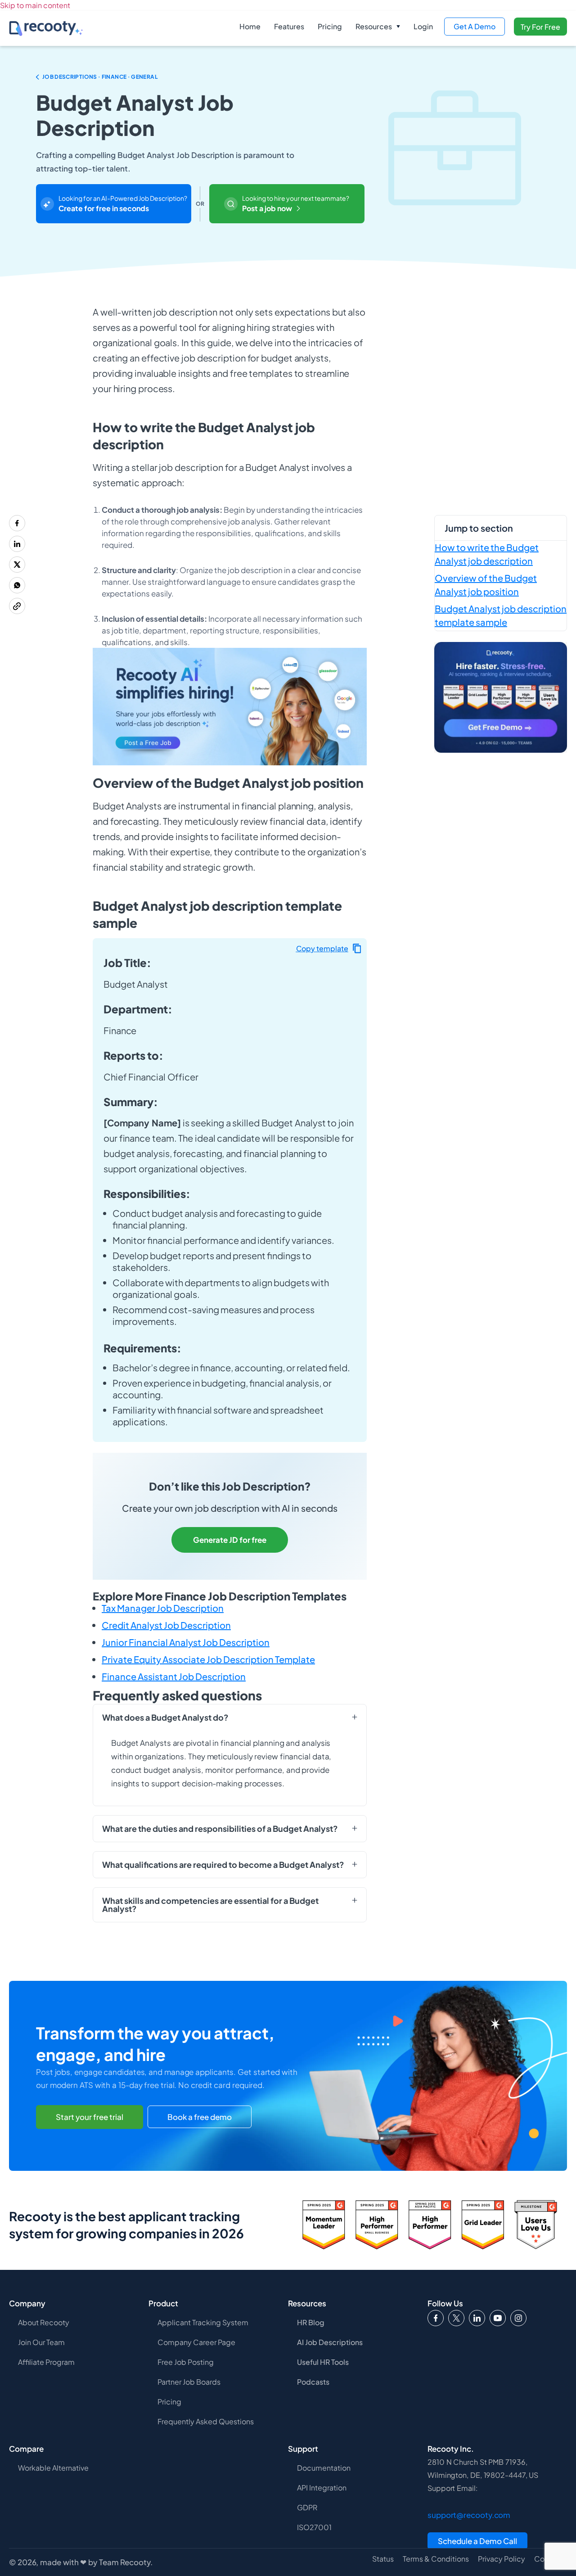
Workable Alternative (53, 2468)
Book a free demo (200, 2117)
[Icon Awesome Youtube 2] (498, 2318)
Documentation (324, 2468)
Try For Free (540, 27)
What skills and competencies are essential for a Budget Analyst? (210, 1905)
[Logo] (456, 2318)
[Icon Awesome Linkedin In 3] (477, 2318)
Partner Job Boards (189, 2382)
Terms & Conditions (436, 2559)
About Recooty (44, 2322)
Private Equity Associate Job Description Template (208, 1659)
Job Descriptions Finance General (100, 77)
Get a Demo (475, 26)
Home (250, 26)
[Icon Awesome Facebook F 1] (436, 2318)
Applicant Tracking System (203, 2322)
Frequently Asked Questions (206, 2421)
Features (289, 26)
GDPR (307, 2507)
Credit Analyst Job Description (166, 1625)
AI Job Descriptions (330, 2342)
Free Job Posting (186, 2362)
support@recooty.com (469, 2515)
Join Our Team (41, 2342)
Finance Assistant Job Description (174, 1676)
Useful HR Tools (323, 2362)
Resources (374, 26)
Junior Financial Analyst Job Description (186, 1642)
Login (423, 26)
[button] (378, 27)
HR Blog (311, 2322)
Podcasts (313, 2382)
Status (383, 2559)
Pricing (330, 26)
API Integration (322, 2488)
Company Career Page (196, 2342)
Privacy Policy (502, 2559)
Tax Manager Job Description (163, 1608)
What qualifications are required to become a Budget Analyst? (223, 1865)
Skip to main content (35, 5)
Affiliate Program (46, 2362)
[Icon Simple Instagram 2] (518, 2318)
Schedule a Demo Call (477, 2541)
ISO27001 (314, 2527)
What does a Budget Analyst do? (165, 1717)
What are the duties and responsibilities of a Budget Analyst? (220, 1829)
